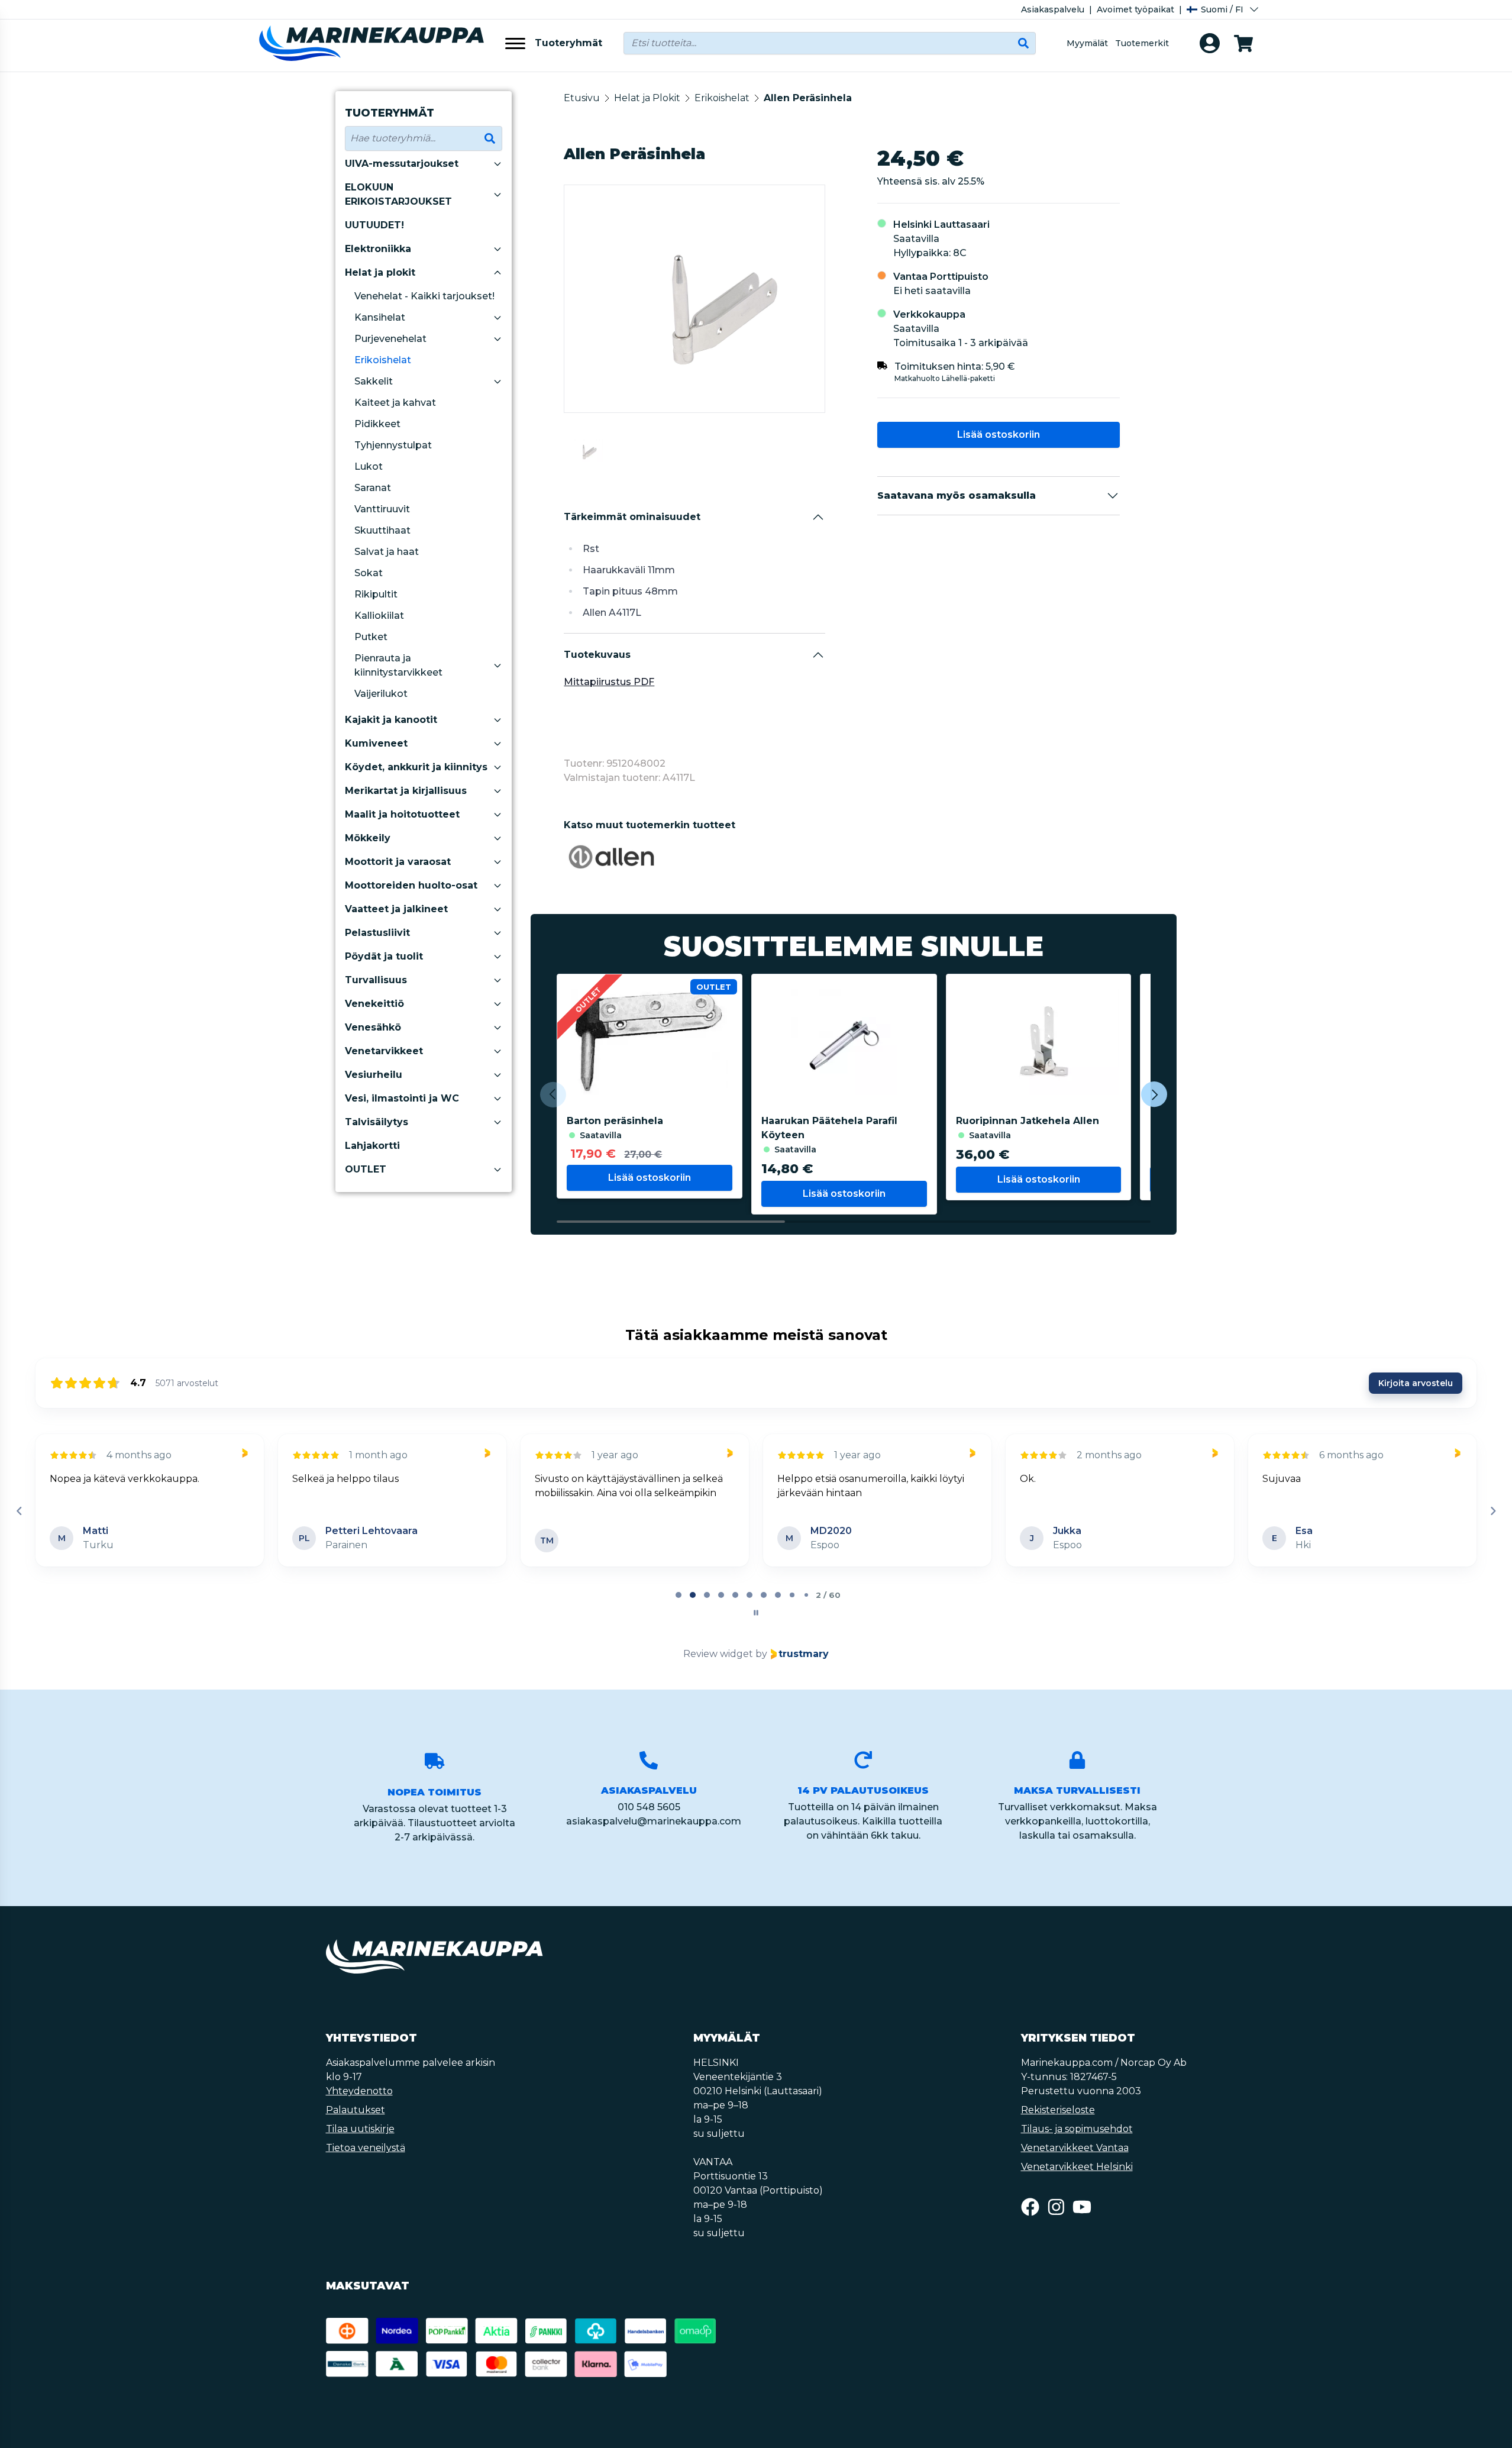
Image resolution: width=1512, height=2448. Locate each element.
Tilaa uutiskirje (360, 2129)
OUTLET (366, 1169)
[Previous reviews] (19, 1511)
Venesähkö (373, 1027)
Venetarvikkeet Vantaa (1075, 2148)
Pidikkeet (377, 424)
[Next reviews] (1492, 1511)
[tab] (679, 1595)
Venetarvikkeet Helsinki (1077, 2167)
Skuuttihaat (382, 530)
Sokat (369, 573)
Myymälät (1087, 43)
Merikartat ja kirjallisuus (406, 791)
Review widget (718, 1654)
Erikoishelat (383, 360)
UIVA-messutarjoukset (402, 164)
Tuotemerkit (1142, 43)
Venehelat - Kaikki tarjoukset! (424, 296)
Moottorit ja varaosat (398, 862)
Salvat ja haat (387, 552)
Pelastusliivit (377, 933)
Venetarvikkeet (384, 1051)
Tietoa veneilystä (366, 2148)
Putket (371, 637)
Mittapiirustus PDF (609, 682)
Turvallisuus (376, 980)
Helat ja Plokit (647, 98)
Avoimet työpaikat (1135, 9)
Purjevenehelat (390, 339)
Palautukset (356, 2110)
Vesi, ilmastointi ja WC (402, 1098)
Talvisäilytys (377, 1122)
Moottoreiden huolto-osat (411, 885)
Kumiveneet (376, 743)
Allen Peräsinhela (808, 98)
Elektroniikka (378, 249)
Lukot (369, 466)
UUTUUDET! (374, 225)
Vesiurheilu (374, 1075)
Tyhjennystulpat (393, 445)
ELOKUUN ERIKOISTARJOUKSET (398, 194)
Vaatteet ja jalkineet (396, 909)
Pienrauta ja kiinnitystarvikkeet (398, 665)
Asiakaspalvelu (1053, 9)
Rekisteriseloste (1058, 2110)
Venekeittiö (374, 1004)
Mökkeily (368, 838)
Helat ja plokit (380, 272)
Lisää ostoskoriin (999, 435)
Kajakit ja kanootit (391, 720)
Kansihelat (380, 317)
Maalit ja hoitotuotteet (402, 814)
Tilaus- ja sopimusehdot (1077, 2129)
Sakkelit (374, 381)
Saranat (373, 488)
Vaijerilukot (381, 694)
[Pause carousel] (756, 1613)
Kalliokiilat (379, 616)
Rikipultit (376, 594)
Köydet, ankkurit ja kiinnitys (416, 767)
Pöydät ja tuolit (384, 956)
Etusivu (582, 98)
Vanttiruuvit (382, 509)
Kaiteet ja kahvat (395, 403)
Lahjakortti (372, 1146)
